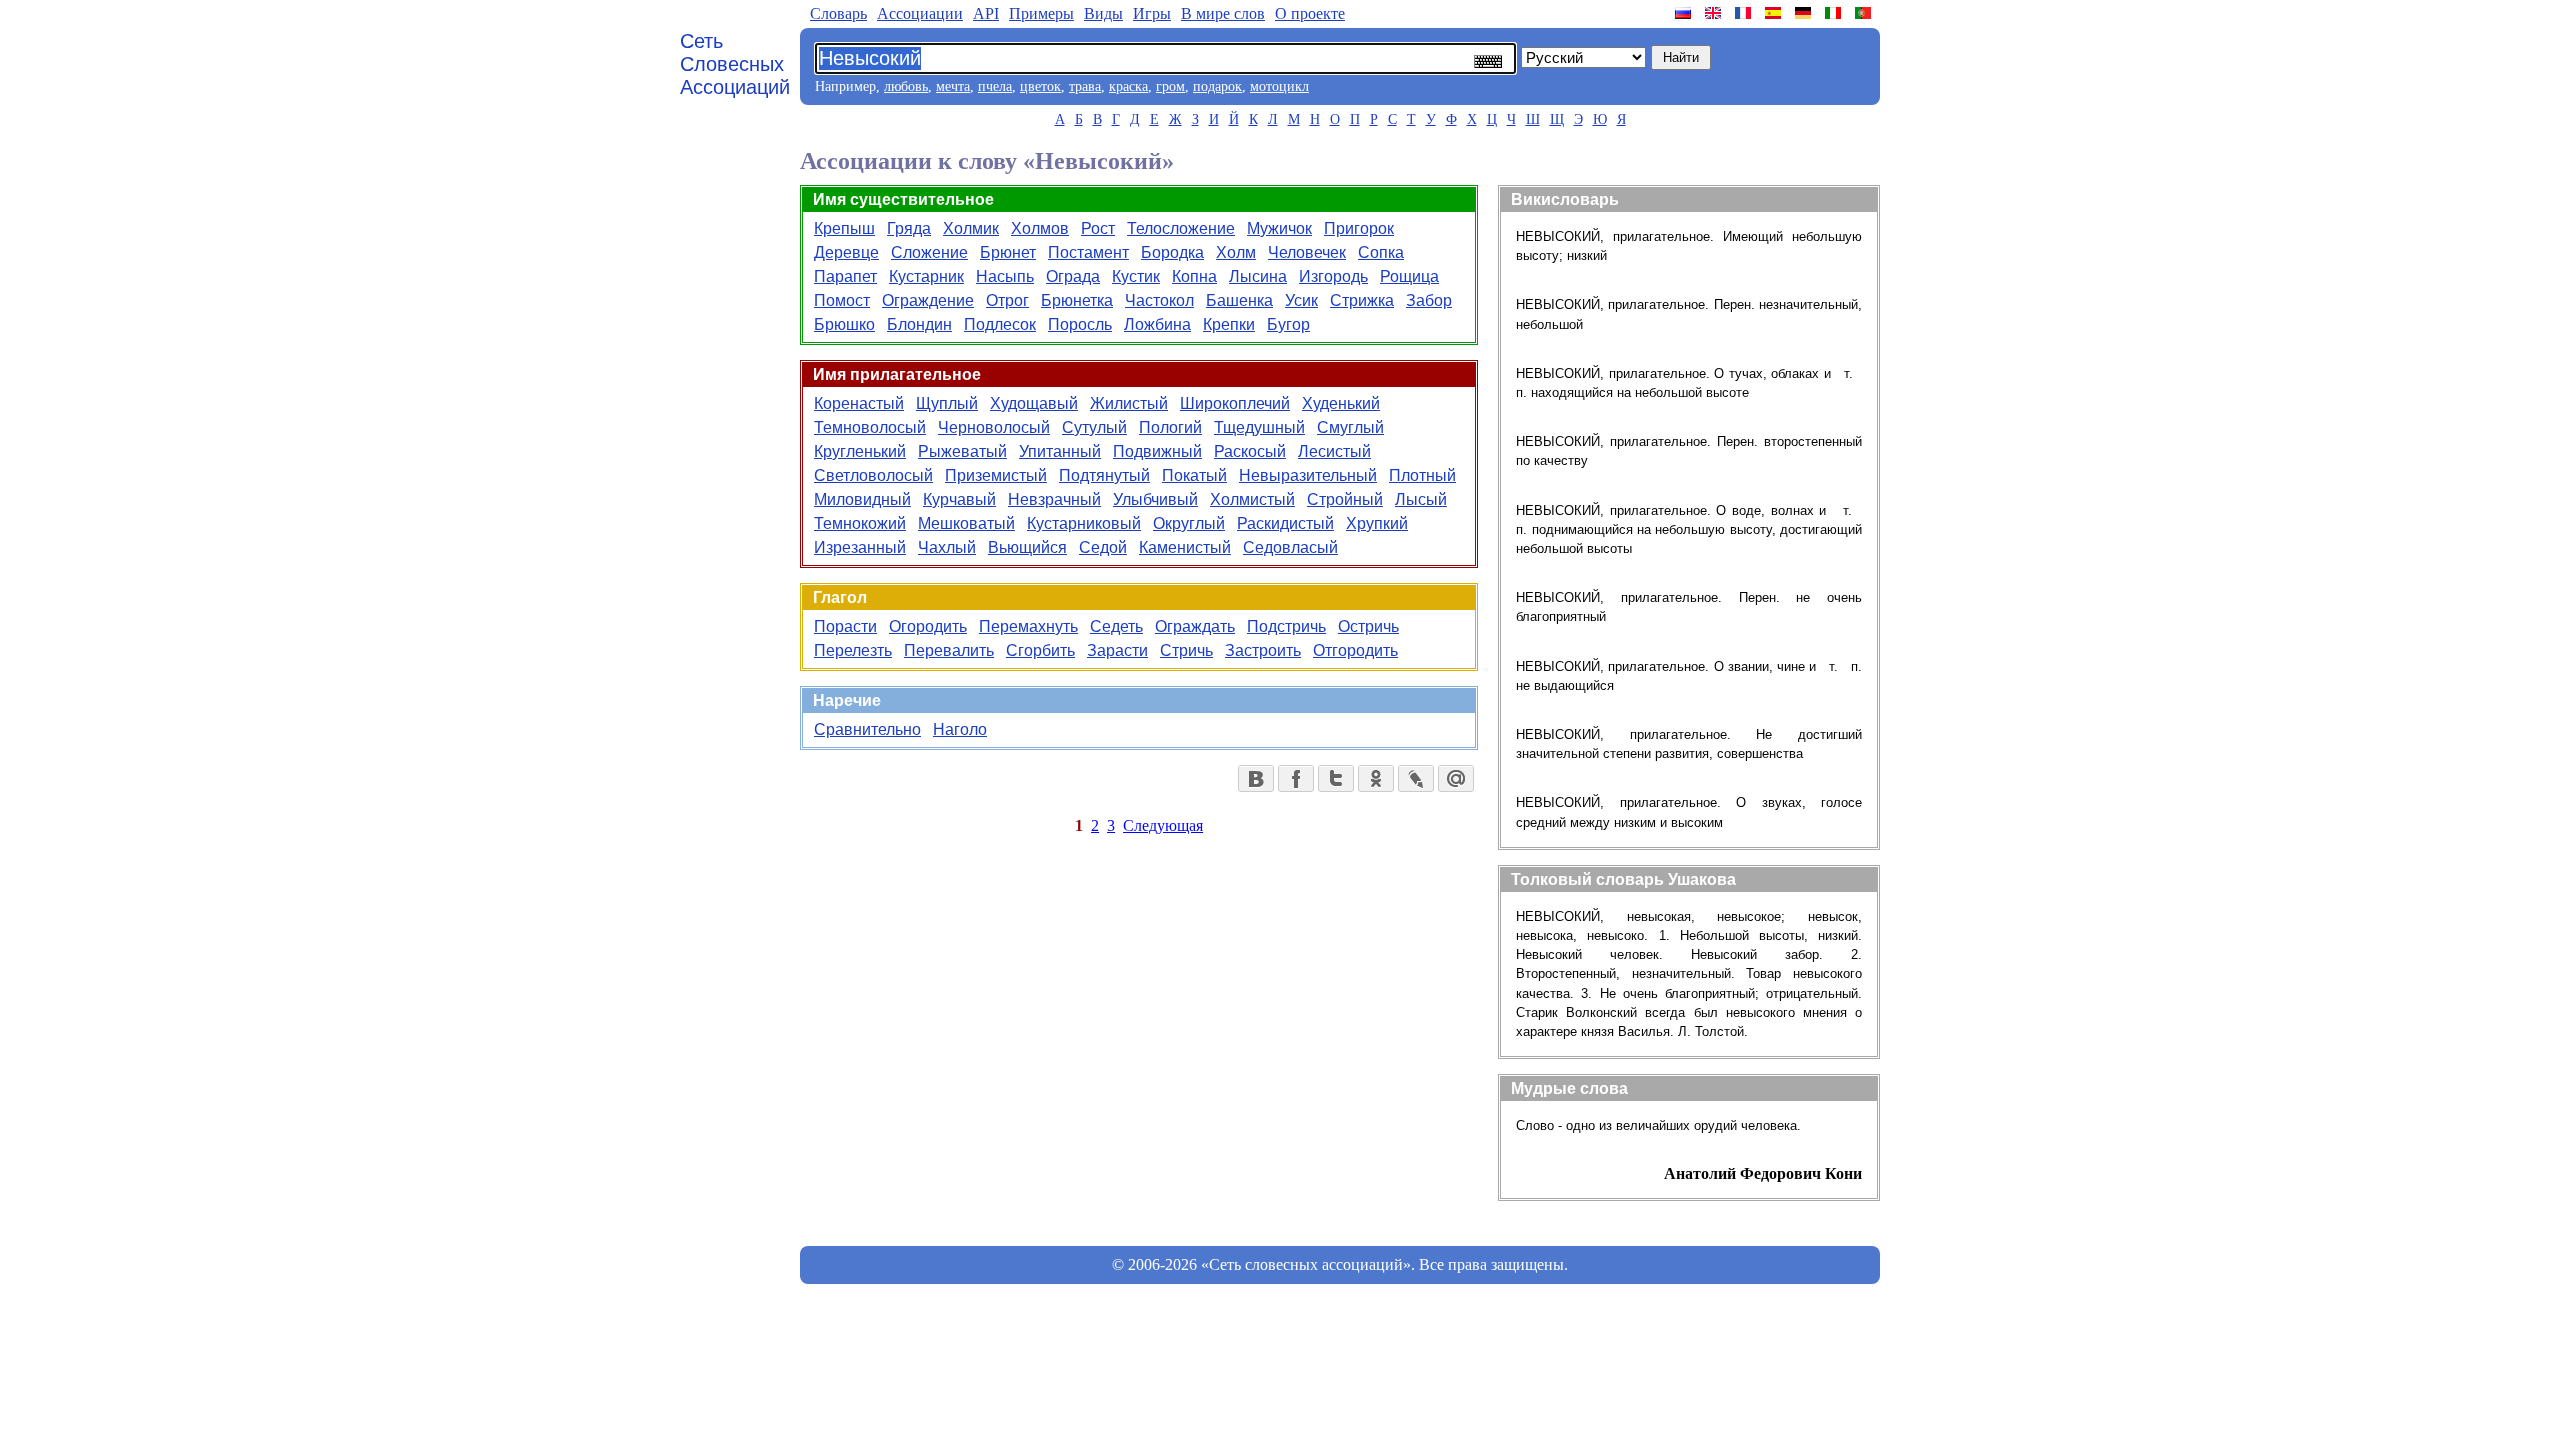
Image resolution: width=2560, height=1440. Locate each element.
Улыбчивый (1155, 499)
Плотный (1422, 475)
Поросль (1080, 324)
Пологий (1170, 427)
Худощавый (1034, 403)
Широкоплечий (1235, 403)
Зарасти (1117, 650)
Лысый (1421, 499)
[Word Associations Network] (1715, 13)
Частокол (1159, 300)
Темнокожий (860, 523)
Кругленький (860, 451)
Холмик (971, 228)
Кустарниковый (1084, 523)
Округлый (1189, 523)
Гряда (909, 228)
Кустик (1136, 276)
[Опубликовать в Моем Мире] (1456, 778)
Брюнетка (1077, 300)
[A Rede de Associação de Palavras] (1865, 13)
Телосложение (1181, 228)
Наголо (960, 729)
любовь (906, 86)
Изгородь (1333, 276)
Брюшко (844, 324)
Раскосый (1250, 451)
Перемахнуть (1028, 626)
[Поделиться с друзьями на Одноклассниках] (1376, 778)
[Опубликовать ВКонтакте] (1256, 778)
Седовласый (1290, 547)
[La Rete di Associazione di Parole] (1835, 13)
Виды (1103, 13)
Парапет (845, 276)
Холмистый (1252, 499)
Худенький (1341, 403)
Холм (1236, 252)
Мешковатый (966, 523)
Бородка (1172, 252)
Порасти (845, 626)
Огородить (928, 626)
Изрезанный (860, 547)
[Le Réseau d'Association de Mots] (1745, 13)
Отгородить (1355, 650)
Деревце (846, 252)
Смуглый (1350, 427)
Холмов (1040, 228)
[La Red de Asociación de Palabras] (1775, 13)
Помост (842, 300)
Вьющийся (1027, 547)
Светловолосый (873, 475)
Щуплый (947, 403)
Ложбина (1157, 324)
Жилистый (1129, 403)
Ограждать (1195, 626)
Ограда (1073, 276)
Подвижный (1157, 451)
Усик (1301, 300)
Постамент (1088, 252)
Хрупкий (1377, 523)
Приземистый (996, 475)
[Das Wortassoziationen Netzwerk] (1805, 13)
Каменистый (1185, 547)
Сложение (929, 252)
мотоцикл (1279, 86)
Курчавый (959, 499)
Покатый (1194, 475)
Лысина (1258, 276)
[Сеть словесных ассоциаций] (1685, 13)
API (986, 13)
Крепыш (844, 228)
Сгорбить (1040, 650)
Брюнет (1008, 252)
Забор (1429, 300)
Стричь (1186, 650)
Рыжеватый (962, 451)
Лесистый (1334, 451)
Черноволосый (994, 427)
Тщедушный (1259, 427)
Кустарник (926, 276)
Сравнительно (867, 729)
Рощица (1409, 276)
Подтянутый (1104, 475)
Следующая (1163, 825)
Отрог (1007, 300)
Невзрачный (1054, 499)
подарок (1217, 86)
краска (1128, 86)
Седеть (1116, 626)
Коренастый (859, 403)
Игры (1152, 13)
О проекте (1310, 13)
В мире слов (1223, 13)
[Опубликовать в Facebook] (1296, 778)
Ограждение (928, 300)
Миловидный (862, 499)
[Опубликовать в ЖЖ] (1416, 778)
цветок (1040, 86)
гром (1170, 86)
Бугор (1288, 324)
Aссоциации (920, 13)
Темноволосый (870, 427)
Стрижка (1362, 300)
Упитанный (1060, 451)
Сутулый (1094, 427)
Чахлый (947, 547)
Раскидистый (1285, 523)
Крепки (1229, 324)
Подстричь (1286, 626)
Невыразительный (1308, 475)
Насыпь (1005, 276)
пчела (995, 86)
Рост (1098, 228)
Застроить (1263, 650)
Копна (1194, 276)
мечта (953, 86)
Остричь (1368, 626)
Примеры (1041, 13)
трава (1085, 86)
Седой (1103, 547)
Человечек (1307, 252)
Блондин (919, 324)
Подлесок (1000, 324)
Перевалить (949, 650)
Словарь (838, 13)
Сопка (1381, 252)
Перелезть (853, 650)
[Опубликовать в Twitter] (1336, 778)
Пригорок (1359, 228)
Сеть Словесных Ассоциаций (735, 64)
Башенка (1239, 300)
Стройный (1345, 499)
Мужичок (1279, 228)
